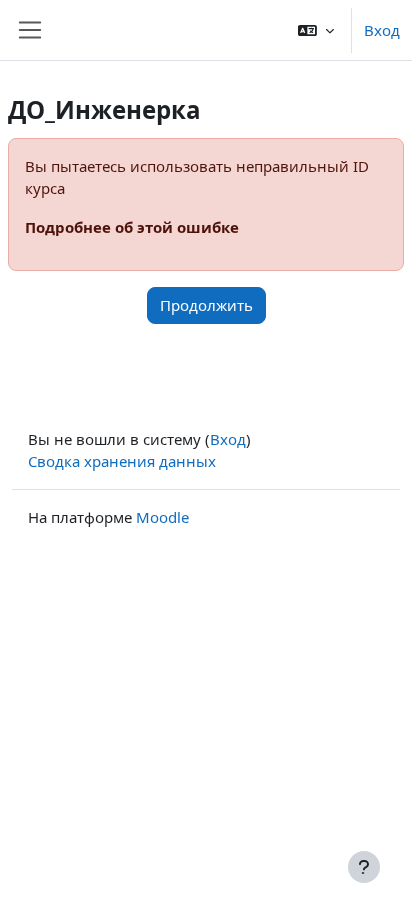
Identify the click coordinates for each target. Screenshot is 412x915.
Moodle (162, 517)
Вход (382, 30)
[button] (316, 30)
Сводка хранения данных (122, 461)
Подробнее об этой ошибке (132, 227)
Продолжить (206, 305)
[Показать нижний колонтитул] (364, 867)
